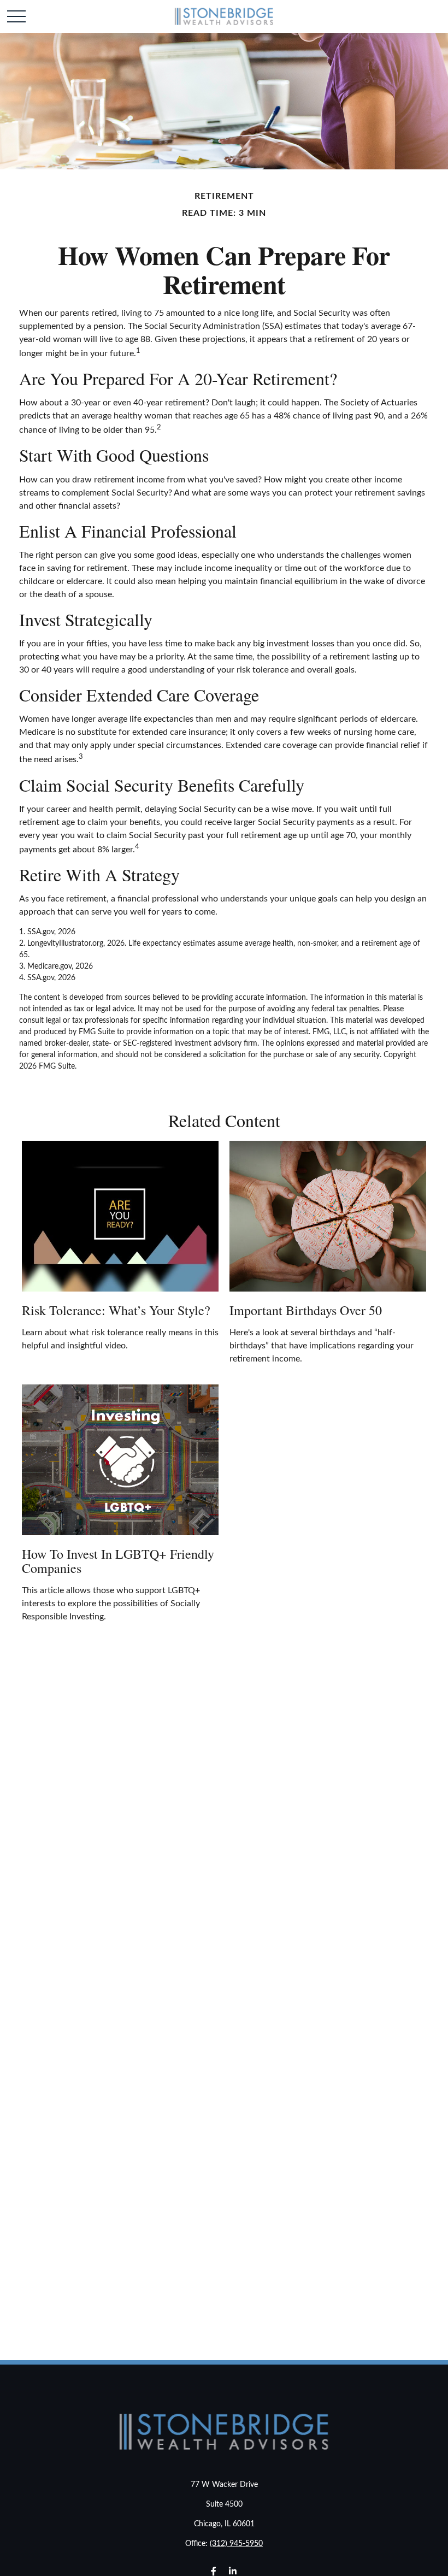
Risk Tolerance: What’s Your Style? (116, 1310)
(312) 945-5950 (236, 2544)
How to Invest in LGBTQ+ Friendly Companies (118, 1561)
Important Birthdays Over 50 (306, 1310)
